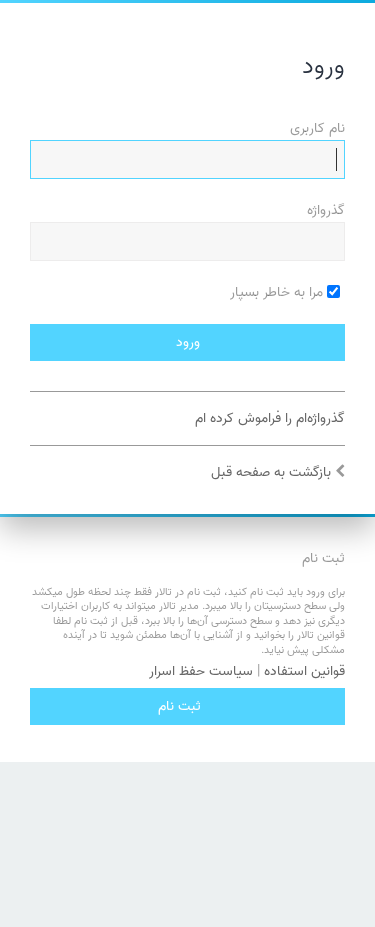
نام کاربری (317, 128)
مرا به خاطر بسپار (278, 292)
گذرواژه (326, 210)
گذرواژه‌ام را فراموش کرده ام (270, 418)
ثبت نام (179, 706)
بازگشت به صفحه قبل (271, 472)
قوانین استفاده (304, 672)
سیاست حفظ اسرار (201, 672)
